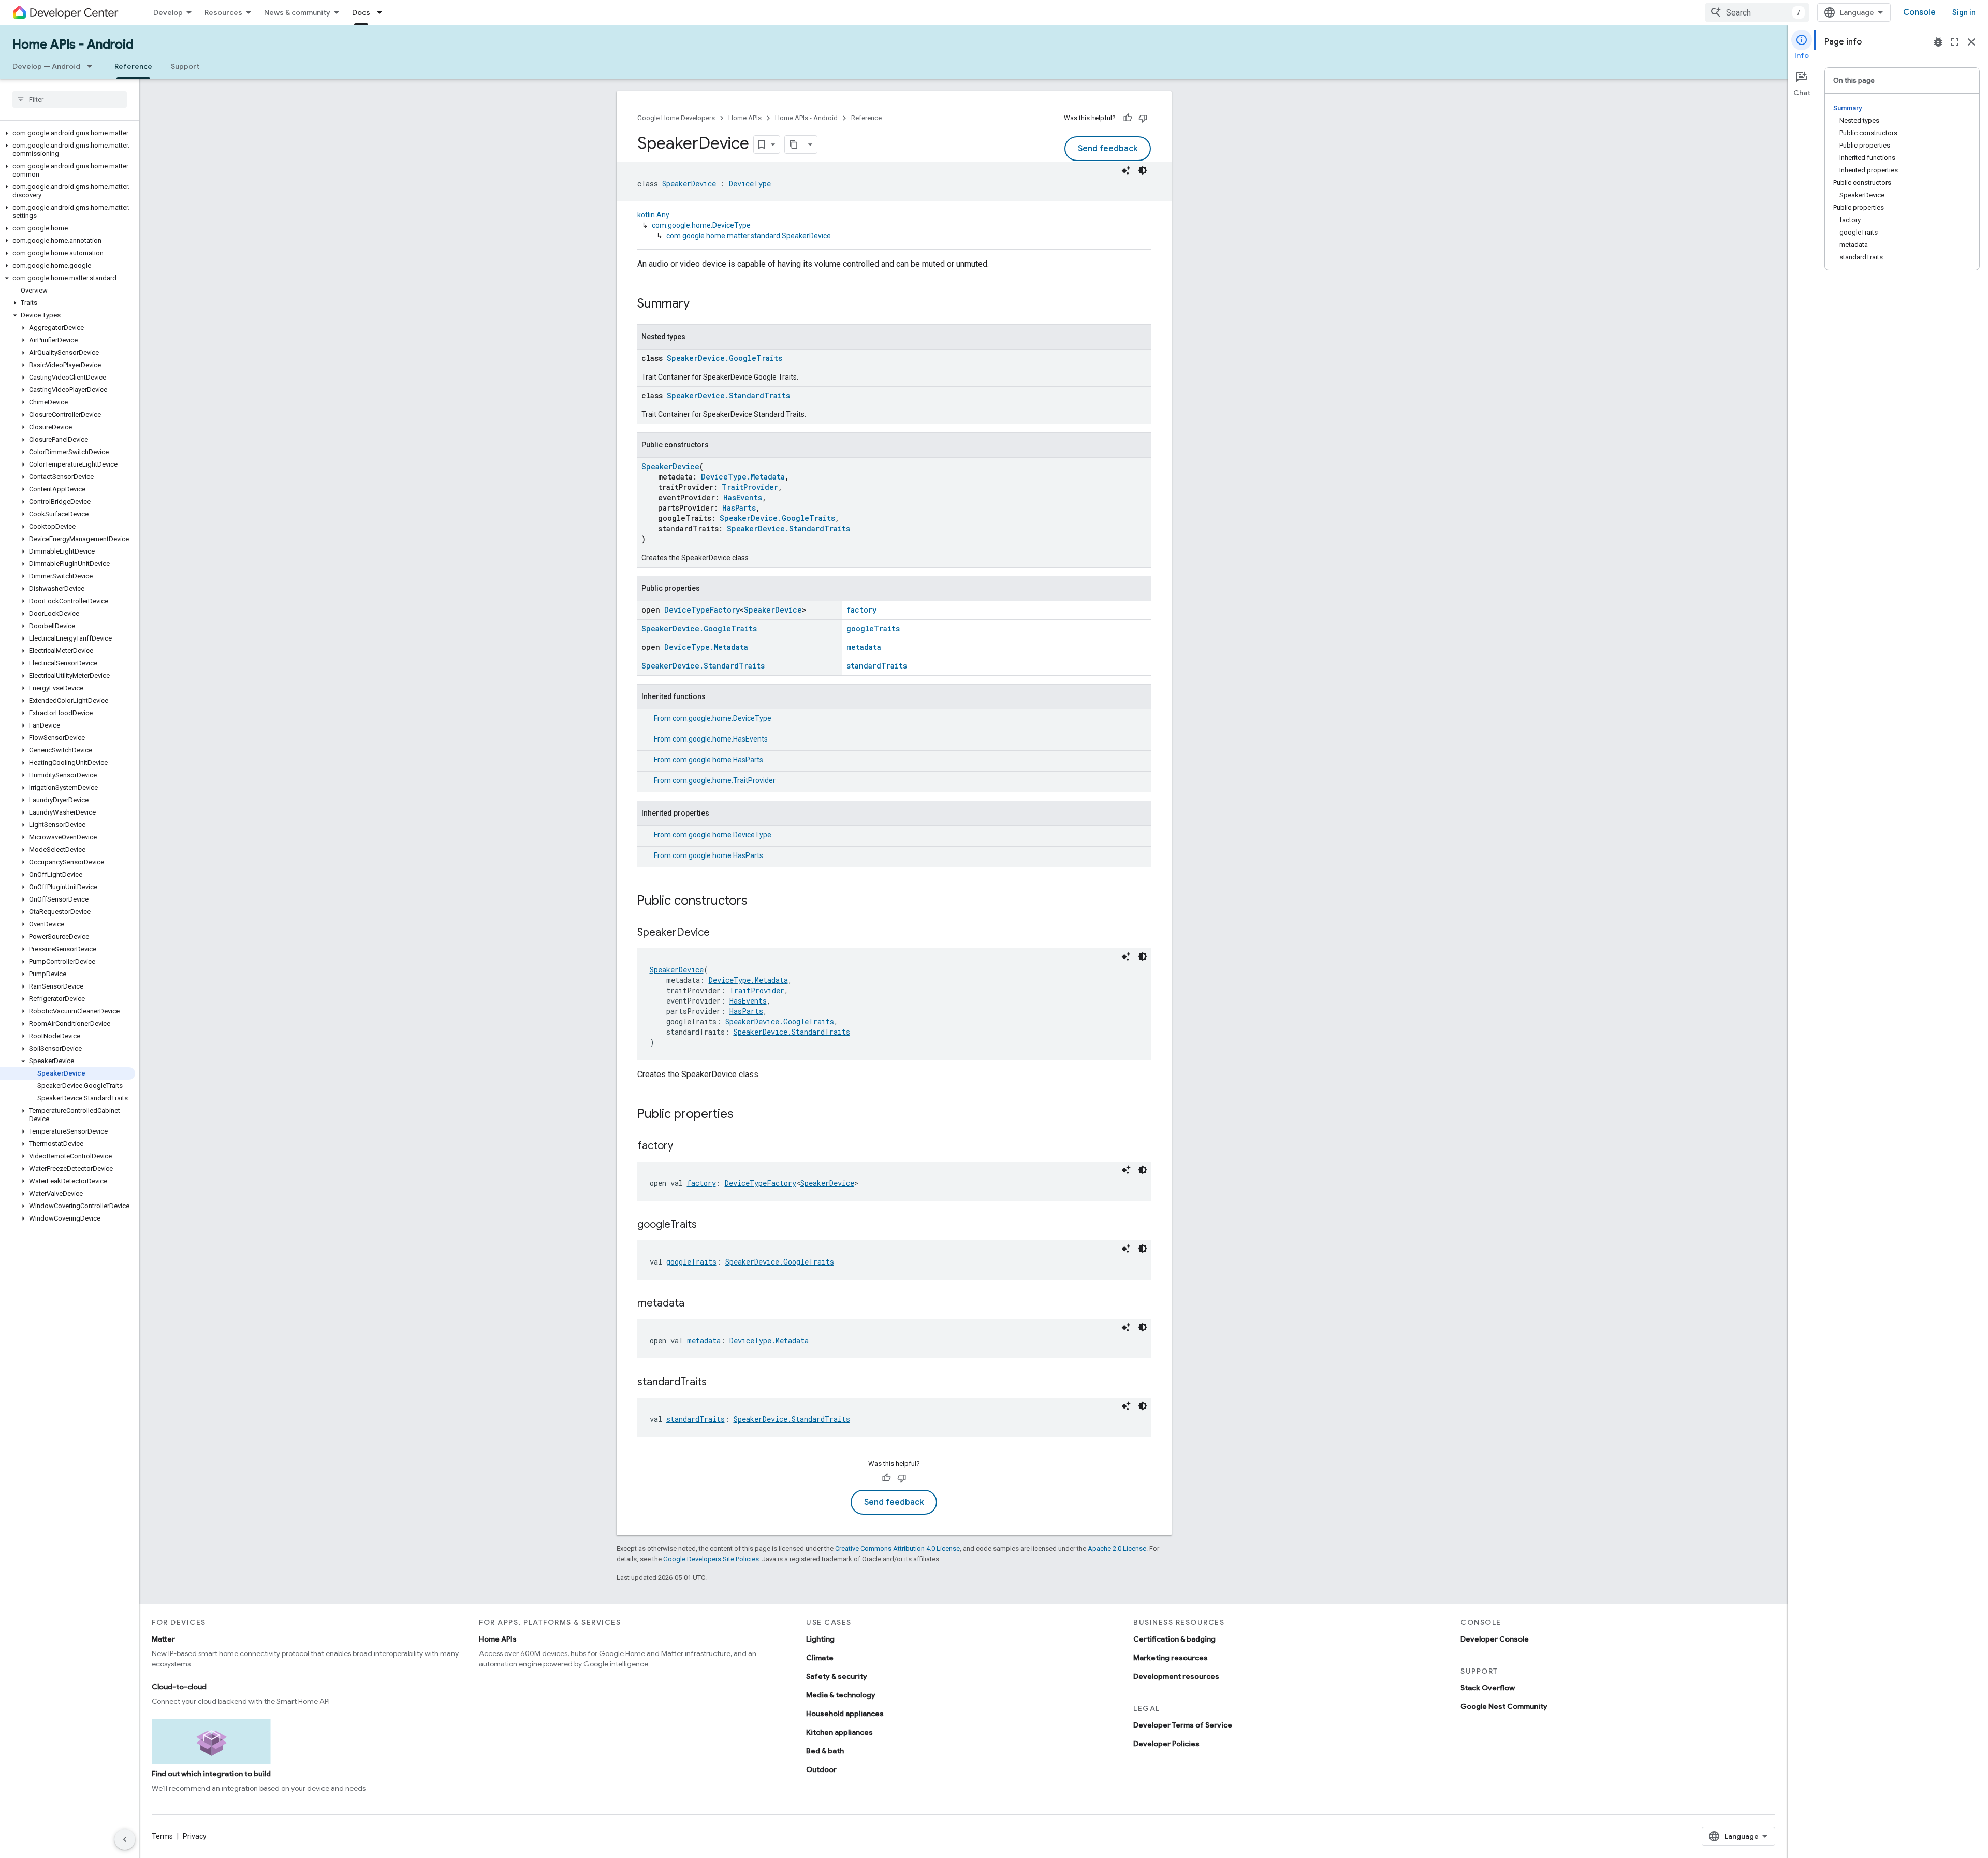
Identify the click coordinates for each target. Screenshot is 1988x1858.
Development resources (1176, 1676)
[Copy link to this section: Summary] (700, 304)
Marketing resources (1171, 1658)
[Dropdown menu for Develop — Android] (93, 66)
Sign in (1964, 12)
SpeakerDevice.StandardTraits (728, 395)
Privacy (195, 1836)
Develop (168, 12)
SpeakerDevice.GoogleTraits (725, 358)
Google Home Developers (676, 118)
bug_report (1938, 42)
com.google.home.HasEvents (720, 739)
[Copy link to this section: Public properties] (744, 1115)
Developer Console (1495, 1639)
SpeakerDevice (689, 184)
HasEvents (743, 497)
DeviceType (750, 184)
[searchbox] (70, 99)
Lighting (820, 1639)
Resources (223, 12)
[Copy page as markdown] (794, 144)
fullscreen (1955, 42)
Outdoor (821, 1769)
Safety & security (837, 1676)
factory (861, 610)
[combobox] (1757, 12)
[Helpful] (1128, 118)
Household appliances (845, 1714)
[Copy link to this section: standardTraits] (717, 1383)
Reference (133, 66)
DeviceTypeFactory (702, 610)
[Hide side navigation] (125, 1839)
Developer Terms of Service (1183, 1725)
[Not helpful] (1143, 118)
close (1971, 42)
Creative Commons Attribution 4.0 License (897, 1549)
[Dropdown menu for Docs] (383, 12)
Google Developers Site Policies (711, 1559)
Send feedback (1108, 149)
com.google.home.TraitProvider (724, 780)
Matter (163, 1639)
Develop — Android (46, 66)
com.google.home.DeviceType (701, 225)
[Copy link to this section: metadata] (695, 1304)
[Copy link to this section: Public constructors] (758, 902)
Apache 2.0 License (1117, 1549)
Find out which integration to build (211, 1774)
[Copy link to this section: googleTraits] (707, 1225)
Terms (162, 1836)
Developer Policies (1166, 1744)
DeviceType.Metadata (743, 477)
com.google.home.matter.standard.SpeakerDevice (749, 236)
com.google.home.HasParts (718, 760)
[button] (68, 133)
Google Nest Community (1504, 1706)
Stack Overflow (1488, 1688)
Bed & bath (825, 1751)
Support (185, 66)
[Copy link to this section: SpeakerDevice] (720, 933)
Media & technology (841, 1695)
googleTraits (873, 628)
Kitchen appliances (839, 1732)
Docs (361, 12)
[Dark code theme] (1143, 170)
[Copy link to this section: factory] (683, 1146)
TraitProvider (750, 487)
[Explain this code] (1126, 170)
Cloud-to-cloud (179, 1687)
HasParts (739, 508)
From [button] (713, 718)
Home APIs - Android (73, 45)
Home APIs (745, 118)
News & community (297, 12)
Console (1919, 12)
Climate (820, 1658)
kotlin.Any (653, 215)
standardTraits (877, 666)
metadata (864, 647)
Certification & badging (1174, 1639)
